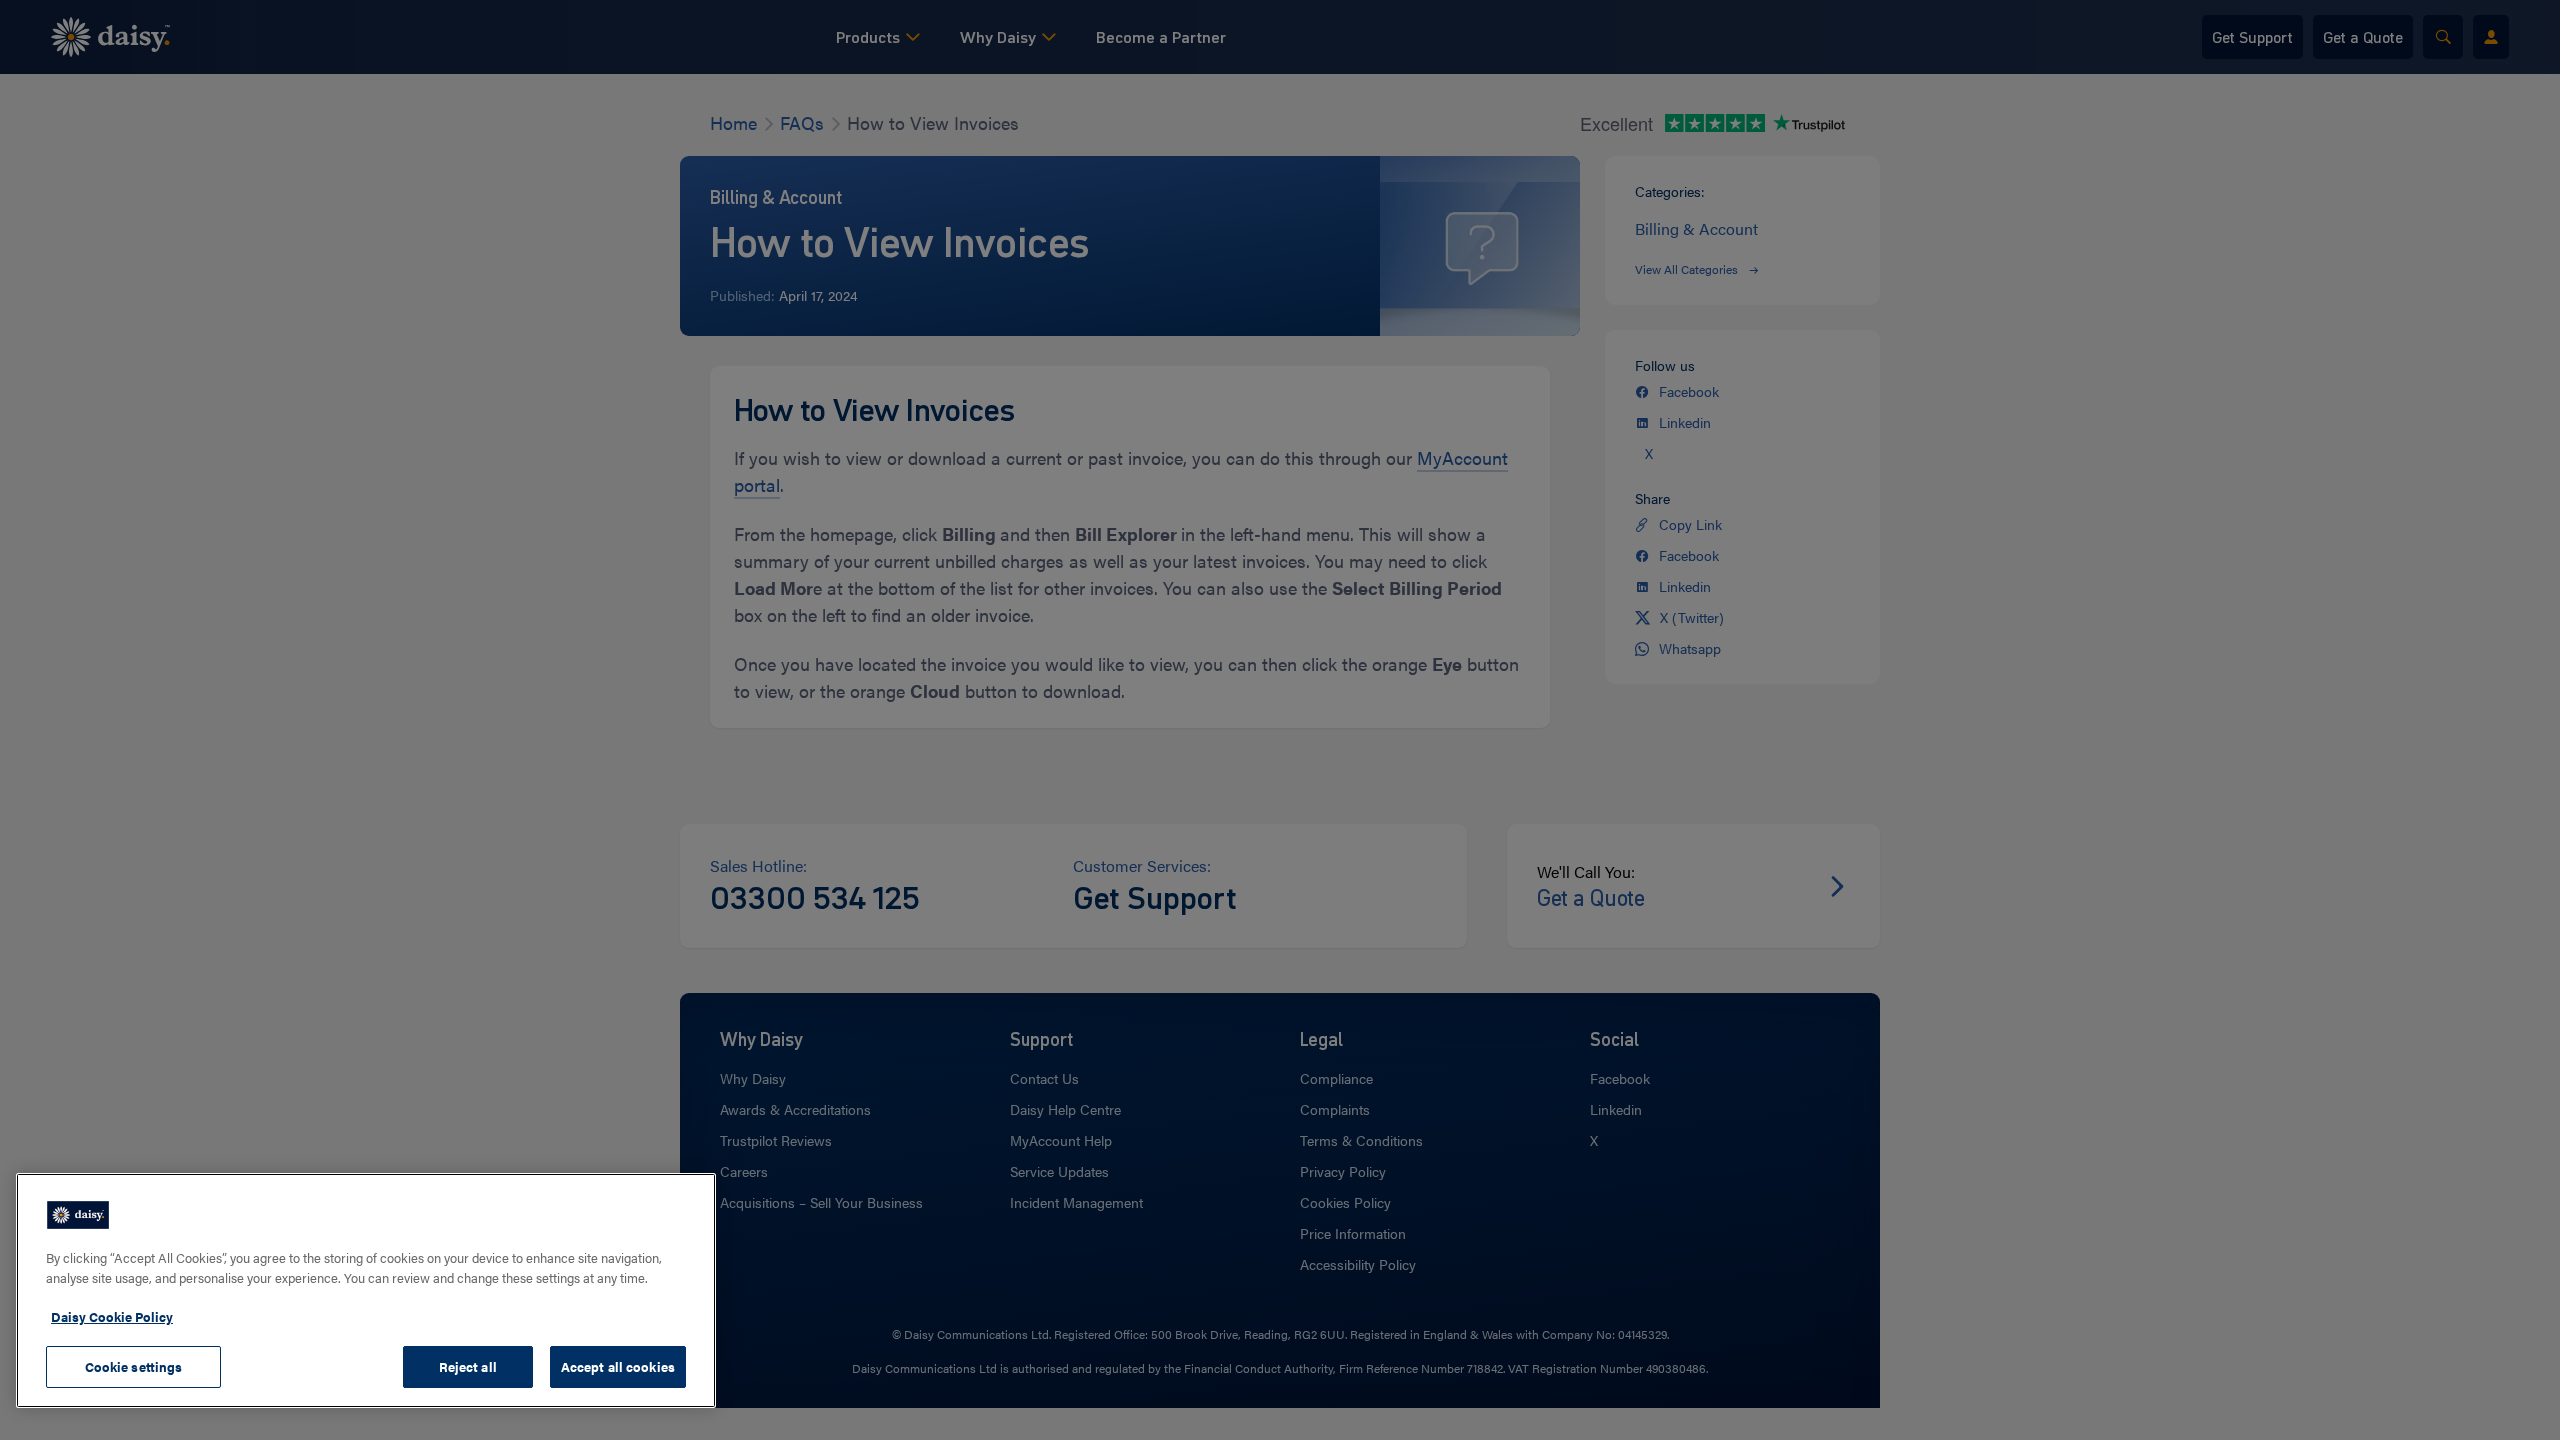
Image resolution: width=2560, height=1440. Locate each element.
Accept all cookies (618, 1366)
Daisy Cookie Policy (112, 1316)
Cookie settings (134, 1366)
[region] (366, 1290)
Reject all (468, 1366)
